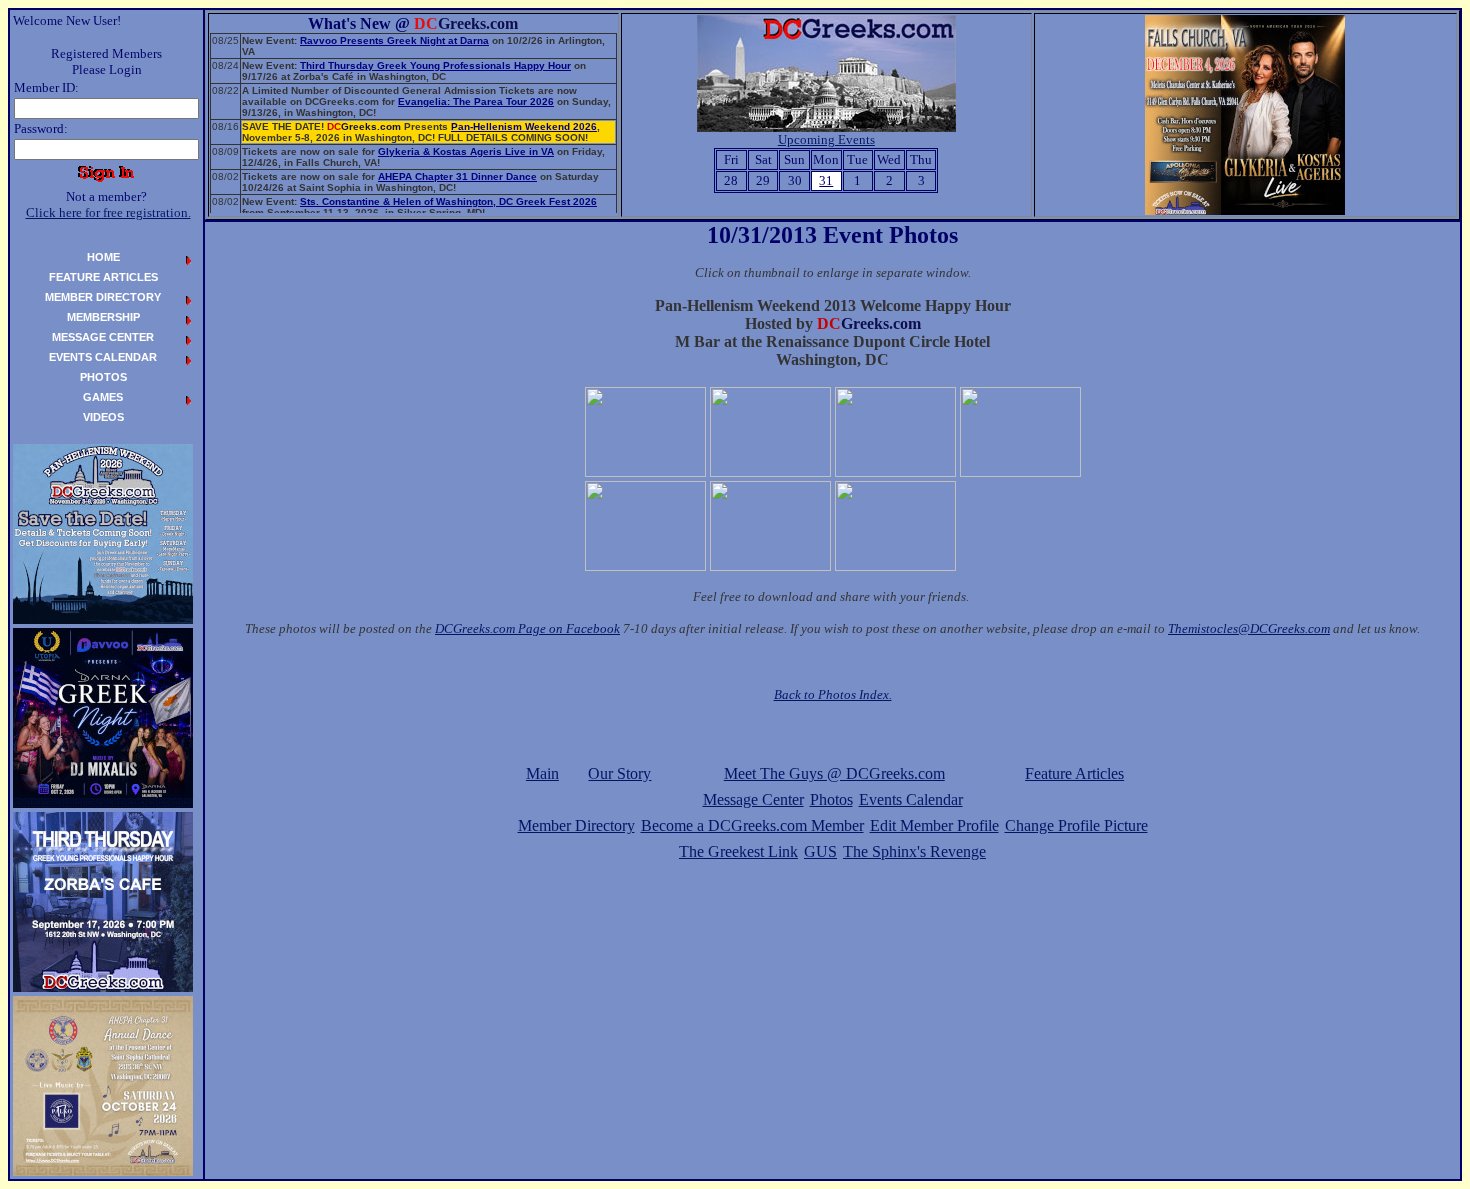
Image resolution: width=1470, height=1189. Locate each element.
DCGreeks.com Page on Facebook (527, 628)
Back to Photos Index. (833, 694)
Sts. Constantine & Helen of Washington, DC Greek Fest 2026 (448, 201)
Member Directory (576, 825)
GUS (820, 851)
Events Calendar (911, 799)
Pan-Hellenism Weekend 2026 (524, 126)
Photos (831, 799)
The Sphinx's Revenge (914, 851)
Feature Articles (1074, 773)
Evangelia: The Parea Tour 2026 (476, 101)
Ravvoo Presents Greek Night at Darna (394, 40)
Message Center (753, 799)
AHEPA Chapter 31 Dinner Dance (457, 176)
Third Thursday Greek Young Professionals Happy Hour (435, 65)
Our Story (619, 773)
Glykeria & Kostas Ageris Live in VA (466, 151)
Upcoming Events (826, 139)
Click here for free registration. (108, 212)
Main (542, 773)
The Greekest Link (738, 851)
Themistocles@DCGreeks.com (1249, 628)
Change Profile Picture (1076, 825)
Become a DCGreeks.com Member (752, 825)
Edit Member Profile (934, 825)
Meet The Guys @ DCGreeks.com (834, 773)
